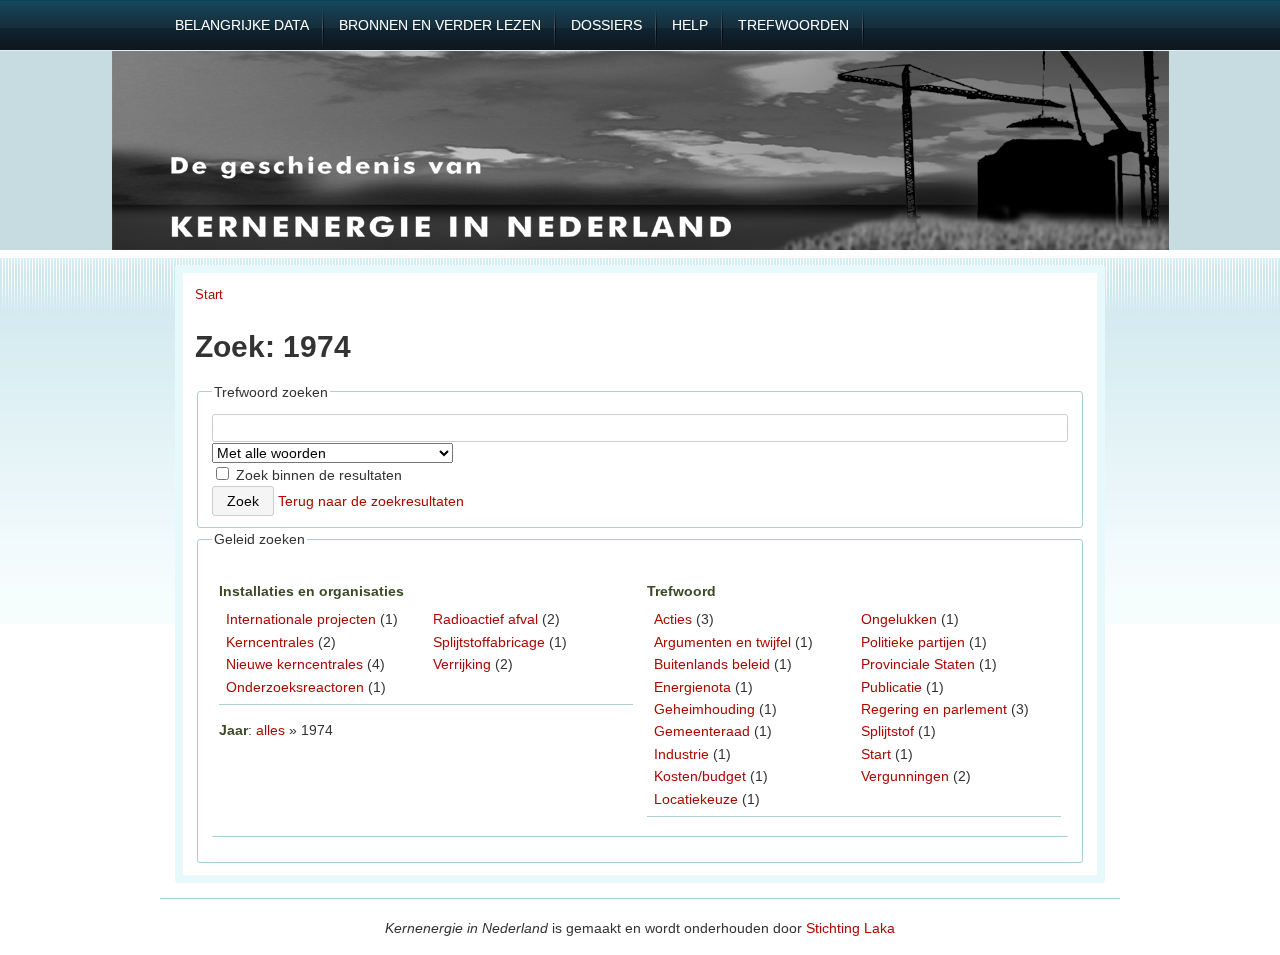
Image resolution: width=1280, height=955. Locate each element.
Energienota (692, 687)
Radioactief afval (485, 619)
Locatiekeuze (696, 799)
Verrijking (462, 664)
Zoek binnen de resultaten (317, 475)
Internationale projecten (301, 619)
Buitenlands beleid (712, 664)
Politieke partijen (913, 642)
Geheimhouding (704, 709)
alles (270, 730)
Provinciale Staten (918, 664)
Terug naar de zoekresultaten (371, 501)
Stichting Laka (850, 928)
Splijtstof (887, 731)
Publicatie (891, 687)
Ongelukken (899, 619)
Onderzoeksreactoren (295, 687)
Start (209, 294)
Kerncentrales (270, 642)
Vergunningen (905, 776)
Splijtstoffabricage (489, 642)
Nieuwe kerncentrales (294, 664)
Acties (673, 619)
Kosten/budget (700, 776)
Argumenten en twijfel (722, 642)
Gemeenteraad (702, 731)
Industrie (681, 754)
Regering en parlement (934, 709)
